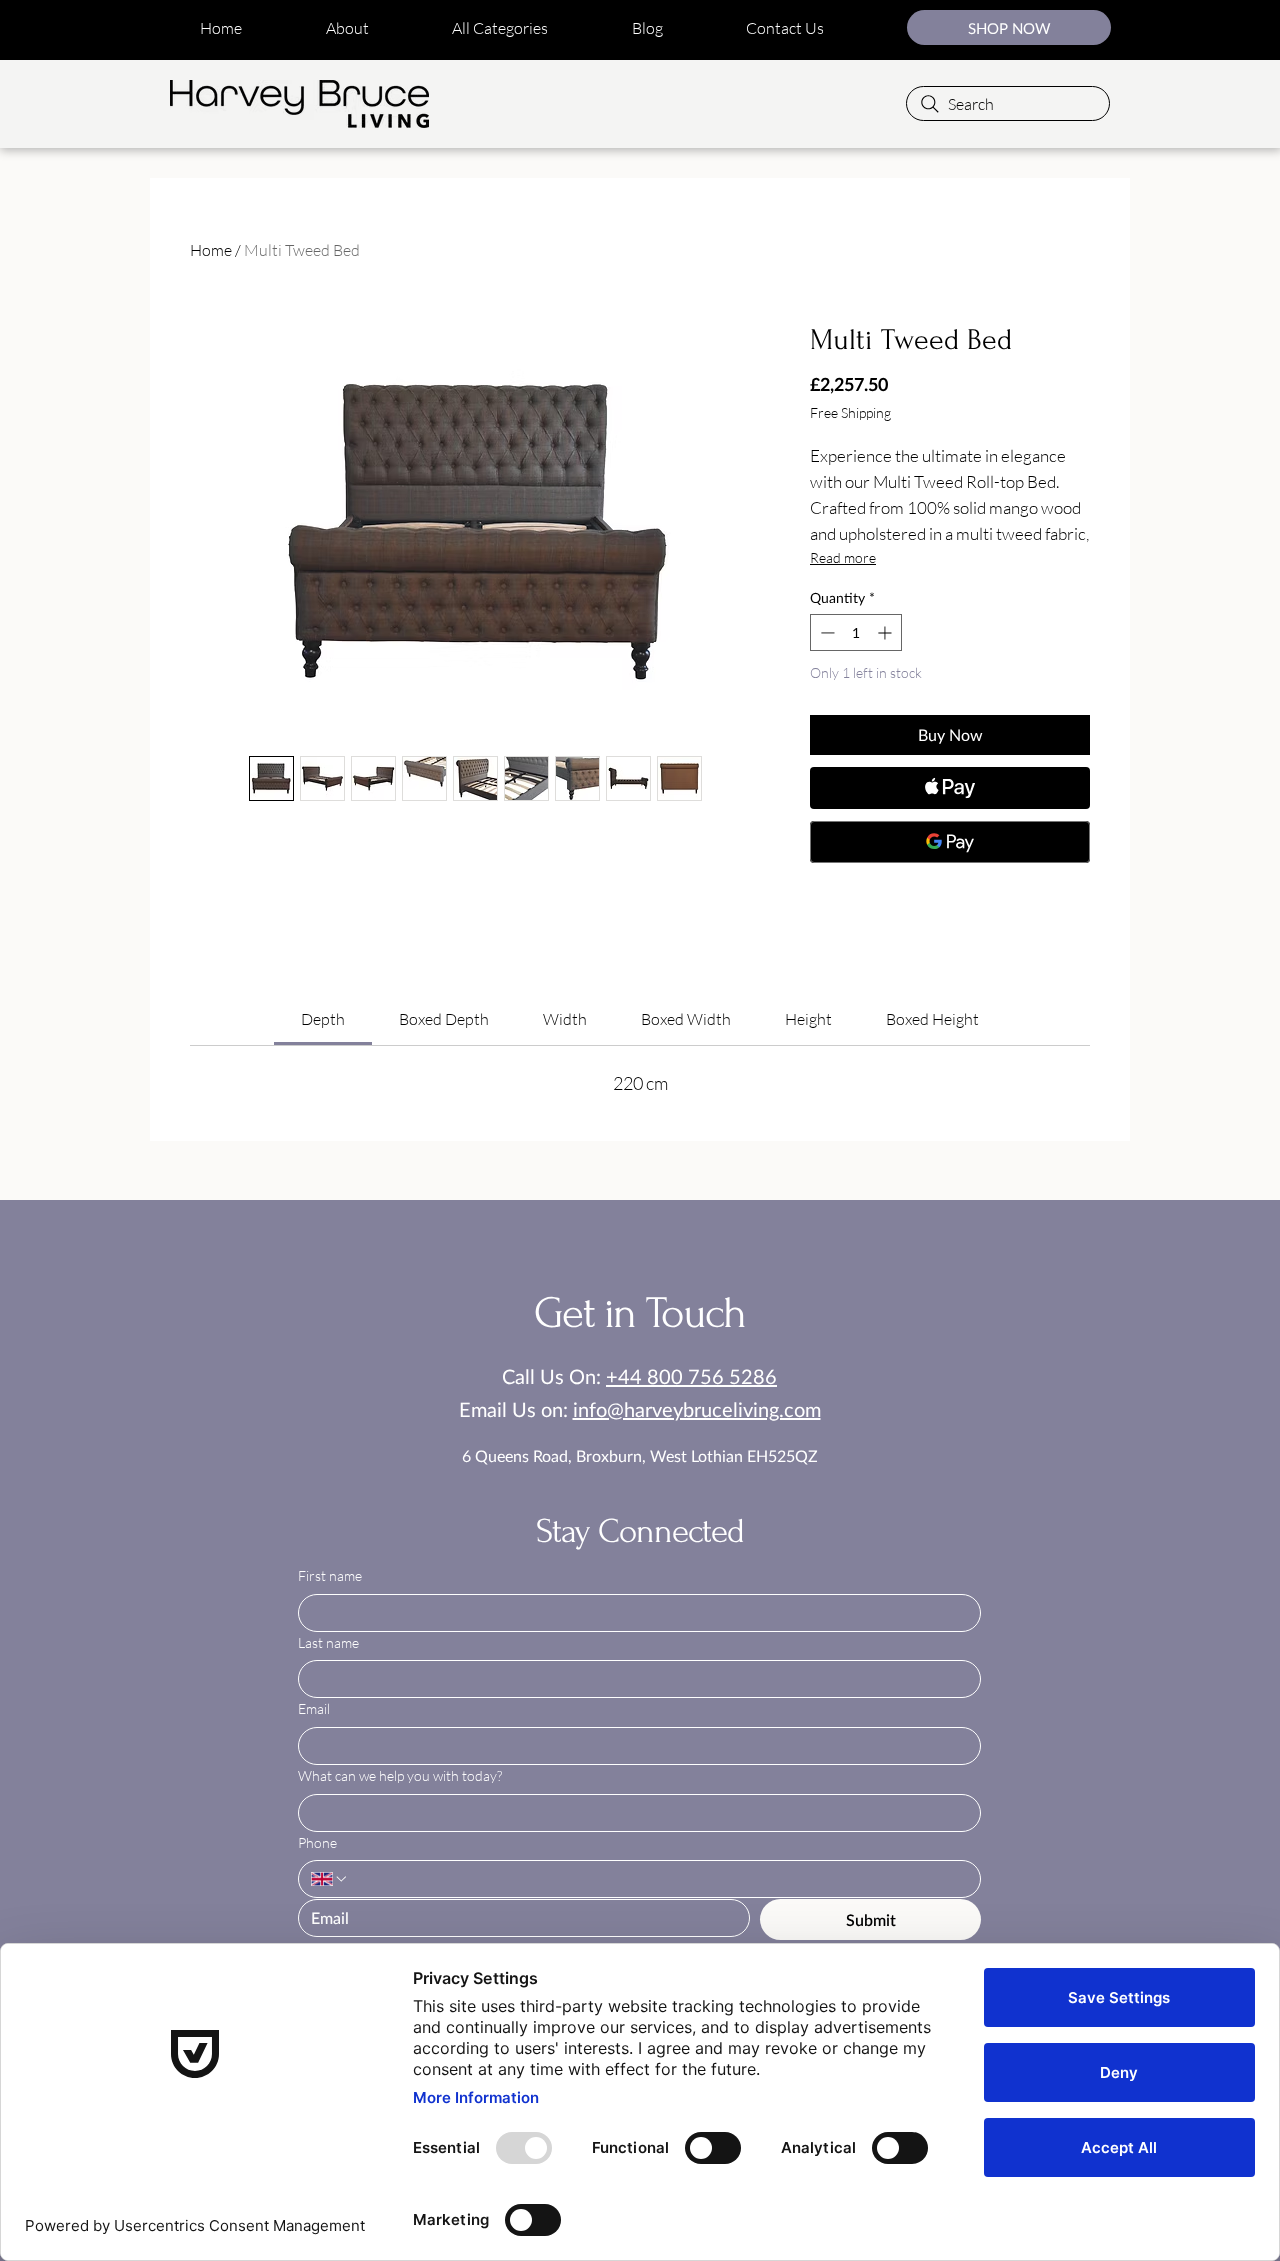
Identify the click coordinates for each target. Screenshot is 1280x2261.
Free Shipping (850, 412)
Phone (317, 1842)
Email (314, 1708)
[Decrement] (825, 632)
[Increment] (886, 632)
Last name (328, 1642)
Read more (843, 557)
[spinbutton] (856, 632)
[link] (323, 1019)
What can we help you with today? (400, 1775)
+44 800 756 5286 (691, 1376)
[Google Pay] (950, 842)
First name (330, 1575)
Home (211, 250)
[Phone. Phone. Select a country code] (330, 1879)
